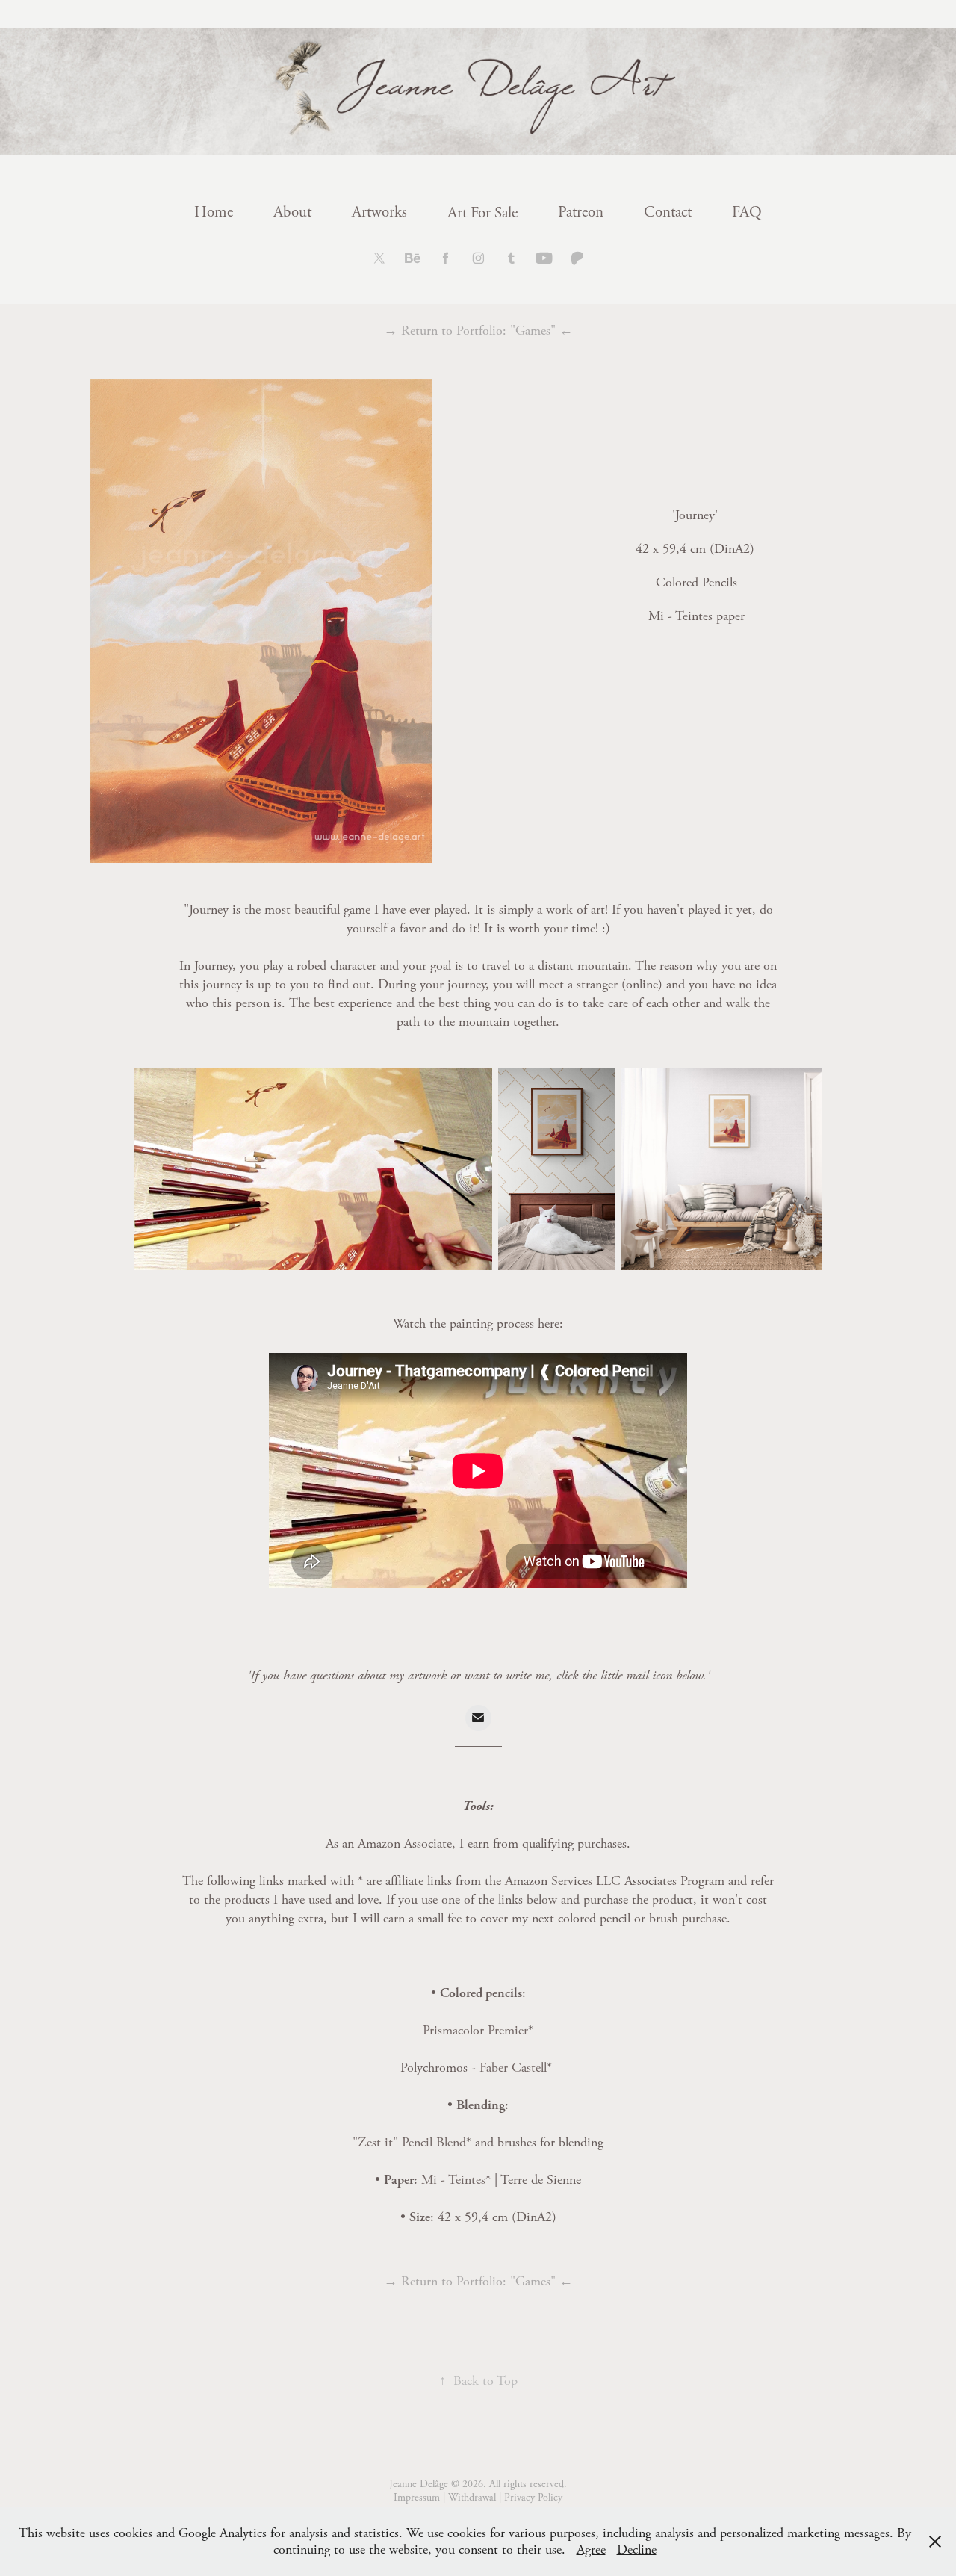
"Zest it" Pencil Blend (409, 2142)
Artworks (379, 212)
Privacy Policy (533, 2498)
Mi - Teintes (453, 2180)
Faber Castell (513, 2068)
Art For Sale (482, 213)
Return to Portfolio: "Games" (478, 331)
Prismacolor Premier (475, 2030)
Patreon (581, 212)
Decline (637, 2549)
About (292, 212)
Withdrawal (472, 2498)
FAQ (747, 212)
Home (214, 212)
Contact (668, 212)
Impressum (417, 2498)
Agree (591, 2549)
